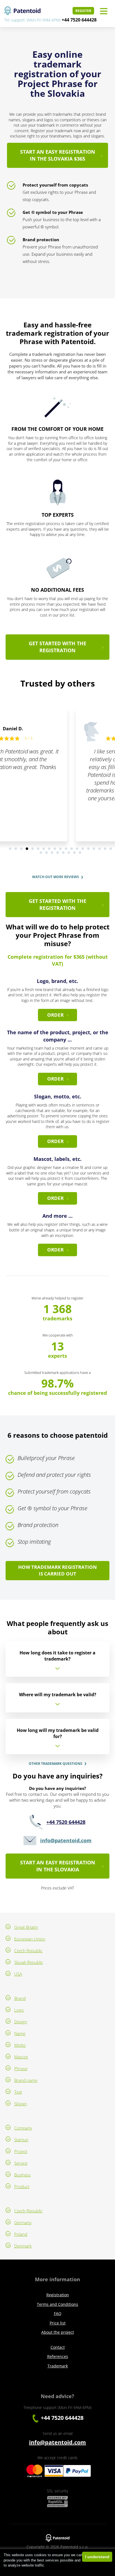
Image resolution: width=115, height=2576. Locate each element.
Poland (21, 2234)
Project (21, 2151)
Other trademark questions (56, 1764)
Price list (58, 2323)
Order (55, 1015)
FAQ (58, 2313)
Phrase (21, 2068)
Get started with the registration (57, 647)
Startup (21, 2140)
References (58, 2356)
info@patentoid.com (66, 1840)
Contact (58, 2347)
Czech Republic (28, 1951)
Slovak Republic (29, 1962)
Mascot (21, 2057)
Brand (20, 1998)
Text (18, 2092)
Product (22, 2186)
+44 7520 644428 (79, 20)
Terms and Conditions (57, 2304)
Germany (23, 2222)
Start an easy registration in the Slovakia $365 (58, 155)
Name (20, 2033)
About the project (58, 2332)
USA (18, 1974)
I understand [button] (97, 2557)
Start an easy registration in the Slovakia (58, 1866)
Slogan (21, 2104)
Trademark (58, 2366)
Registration (58, 2295)
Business (22, 2175)
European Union (30, 1939)
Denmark (23, 2246)
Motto (20, 2045)
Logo (19, 2010)
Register (83, 11)
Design (21, 2022)
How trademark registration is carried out (57, 1570)
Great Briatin (26, 1927)
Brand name (26, 2080)
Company (23, 2128)
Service (21, 2163)
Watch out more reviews (56, 877)
